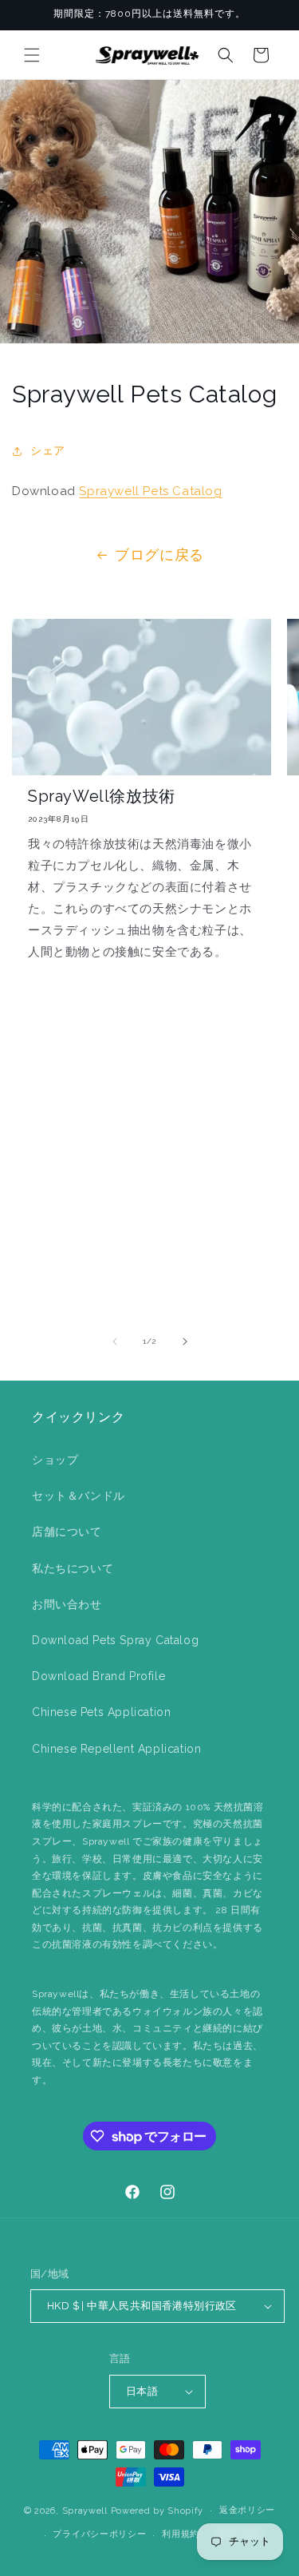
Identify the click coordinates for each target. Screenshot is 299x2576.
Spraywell (85, 2510)
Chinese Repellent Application (116, 1749)
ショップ (55, 1460)
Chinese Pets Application (101, 1712)
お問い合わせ (67, 1604)
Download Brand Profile (98, 1676)
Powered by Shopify (157, 2510)
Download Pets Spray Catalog (115, 1640)
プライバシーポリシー (99, 2534)
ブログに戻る (159, 555)
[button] (32, 55)
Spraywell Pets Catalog (150, 491)
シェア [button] (48, 450)
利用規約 (181, 2534)
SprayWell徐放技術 (102, 796)
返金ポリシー (247, 2510)
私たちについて (73, 1568)
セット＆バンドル (79, 1496)
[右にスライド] (185, 1342)
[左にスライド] (115, 1342)
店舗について (67, 1532)
